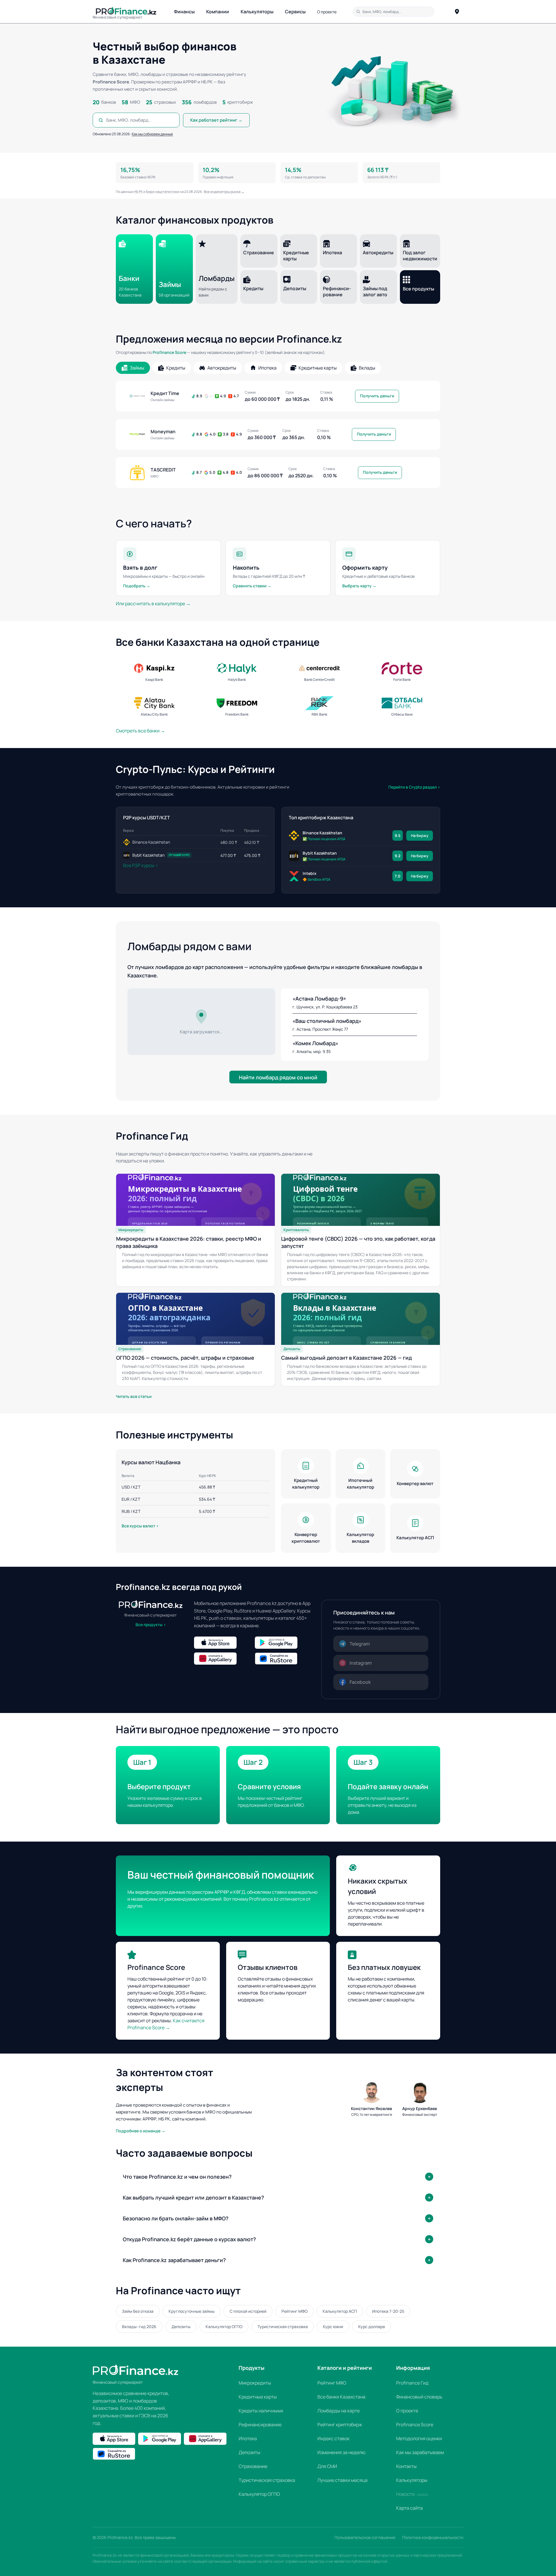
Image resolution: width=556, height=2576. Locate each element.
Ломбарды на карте (339, 2411)
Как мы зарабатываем (420, 2452)
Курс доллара (372, 2327)
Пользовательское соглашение (365, 2537)
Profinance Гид (412, 2383)
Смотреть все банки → (140, 731)
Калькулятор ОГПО (224, 2327)
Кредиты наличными (261, 2411)
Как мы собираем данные (152, 134)
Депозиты (181, 2327)
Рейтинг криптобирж (340, 2425)
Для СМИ (327, 2466)
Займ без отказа (138, 2311)
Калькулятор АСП (340, 2311)
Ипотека (248, 2438)
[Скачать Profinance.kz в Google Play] (284, 1643)
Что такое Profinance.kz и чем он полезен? (177, 2177)
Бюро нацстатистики (163, 192)
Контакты (406, 2466)
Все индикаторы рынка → (224, 192)
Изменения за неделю (341, 2452)
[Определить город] (457, 12)
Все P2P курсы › (141, 865)
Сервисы (295, 12)
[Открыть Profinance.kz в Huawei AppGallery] (223, 1659)
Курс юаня (333, 2327)
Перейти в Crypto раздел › (414, 787)
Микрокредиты (255, 2383)
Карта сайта (409, 2508)
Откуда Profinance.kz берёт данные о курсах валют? (189, 2239)
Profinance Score (169, 352)
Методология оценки (419, 2438)
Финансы (184, 12)
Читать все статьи (134, 1396)
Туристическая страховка (283, 2327)
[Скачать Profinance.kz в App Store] (223, 1643)
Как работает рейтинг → (216, 120)
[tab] (133, 368)
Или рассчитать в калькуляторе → (153, 604)
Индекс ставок (333, 2438)
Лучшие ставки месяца (342, 2480)
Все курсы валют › (140, 1526)
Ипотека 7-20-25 (388, 2311)
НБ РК (138, 192)
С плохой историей (248, 2311)
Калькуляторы (257, 12)
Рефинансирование (260, 2425)
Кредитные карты (258, 2397)
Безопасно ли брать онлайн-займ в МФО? (176, 2218)
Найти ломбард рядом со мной (278, 1077)
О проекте (327, 12)
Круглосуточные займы (192, 2311)
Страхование (253, 2466)
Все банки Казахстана (341, 2397)
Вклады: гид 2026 (139, 2327)
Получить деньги (377, 396)
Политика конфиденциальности (433, 2537)
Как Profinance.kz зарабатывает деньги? (174, 2260)
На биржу (420, 835)
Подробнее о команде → (141, 2131)
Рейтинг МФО (295, 2311)
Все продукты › (151, 1625)
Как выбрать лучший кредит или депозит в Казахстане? (193, 2197)
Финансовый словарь (419, 2397)
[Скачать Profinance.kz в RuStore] (284, 1659)
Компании (218, 12)
